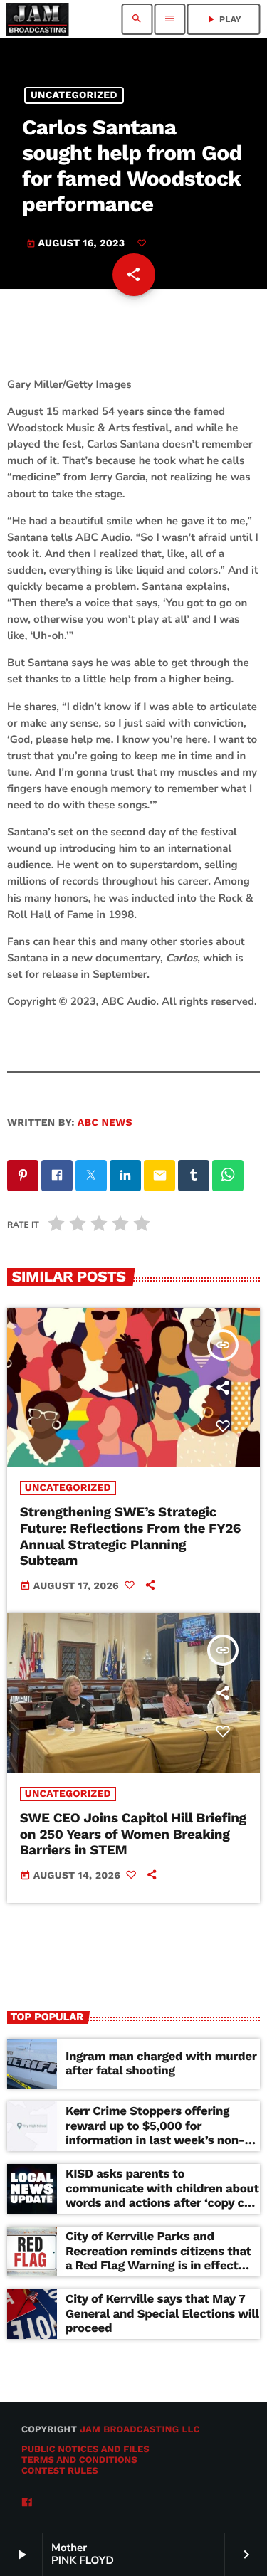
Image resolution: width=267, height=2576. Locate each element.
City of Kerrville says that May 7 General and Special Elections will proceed (162, 2314)
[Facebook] (27, 2503)
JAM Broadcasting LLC (140, 2430)
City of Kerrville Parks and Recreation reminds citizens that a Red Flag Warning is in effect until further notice (158, 2258)
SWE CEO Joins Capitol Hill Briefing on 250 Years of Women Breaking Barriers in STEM (133, 1834)
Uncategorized (74, 95)
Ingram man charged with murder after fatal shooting (161, 2064)
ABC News (105, 1123)
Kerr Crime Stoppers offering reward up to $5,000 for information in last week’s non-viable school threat (155, 2133)
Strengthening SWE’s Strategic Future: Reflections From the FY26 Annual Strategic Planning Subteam (130, 1536)
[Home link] (37, 19)
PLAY (223, 19)
